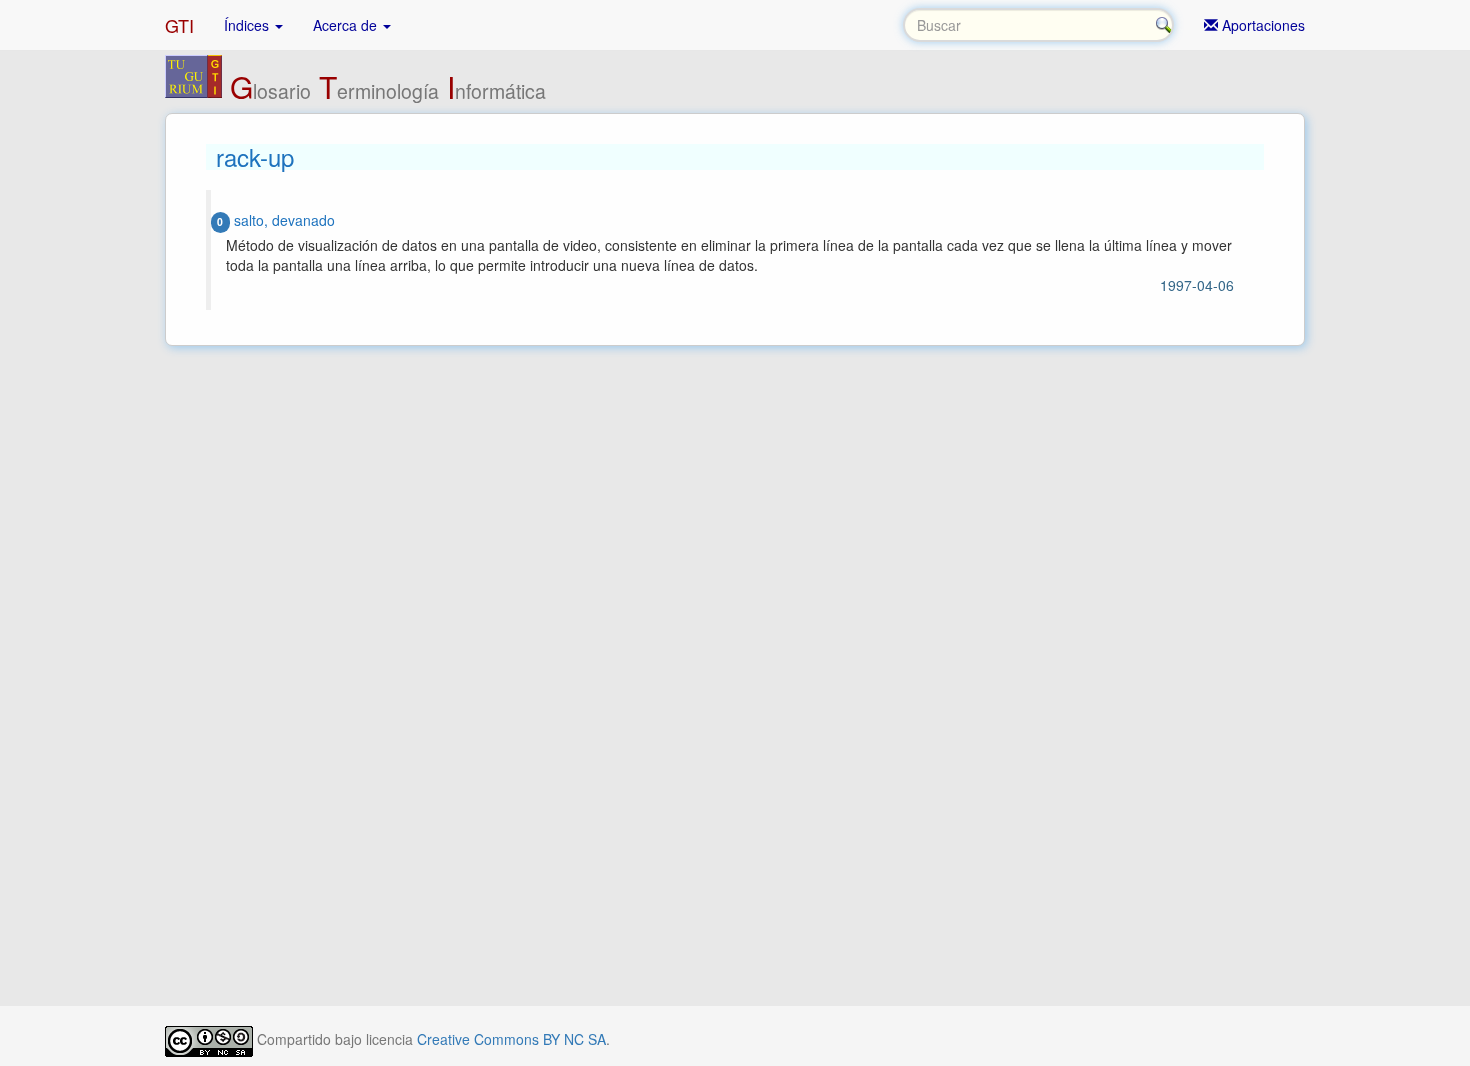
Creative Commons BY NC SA (511, 1039)
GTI (179, 25)
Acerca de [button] (347, 25)
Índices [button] (248, 25)
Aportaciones (1261, 25)
